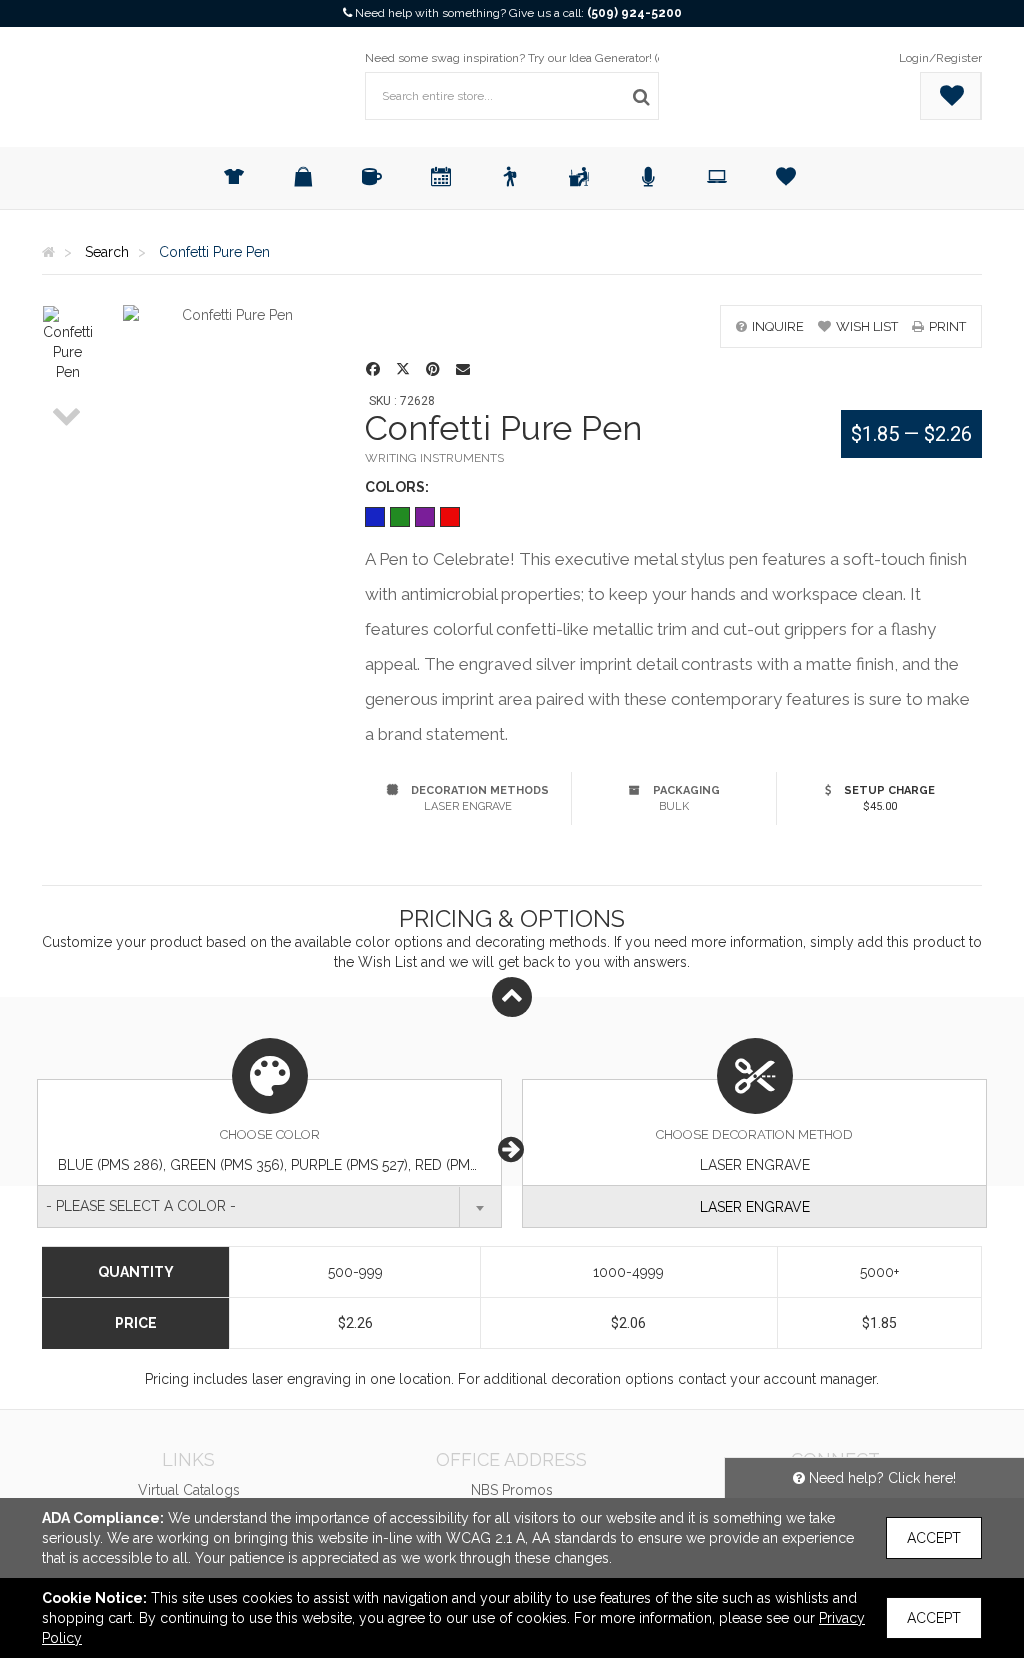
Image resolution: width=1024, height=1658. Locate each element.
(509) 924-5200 (634, 13)
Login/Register (940, 58)
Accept (934, 1538)
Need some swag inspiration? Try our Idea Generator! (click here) (539, 58)
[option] (67, 344)
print (947, 326)
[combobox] (269, 1206)
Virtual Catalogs (189, 1490)
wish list (867, 326)
